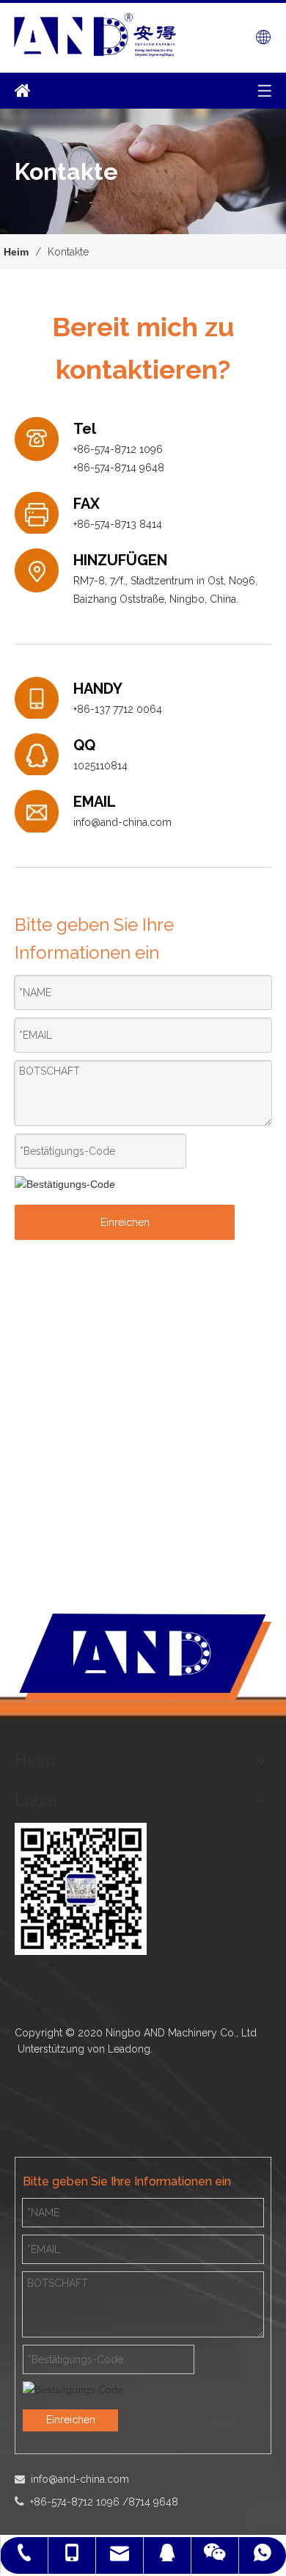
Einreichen (125, 1222)
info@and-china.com (122, 822)
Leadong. (130, 2049)
